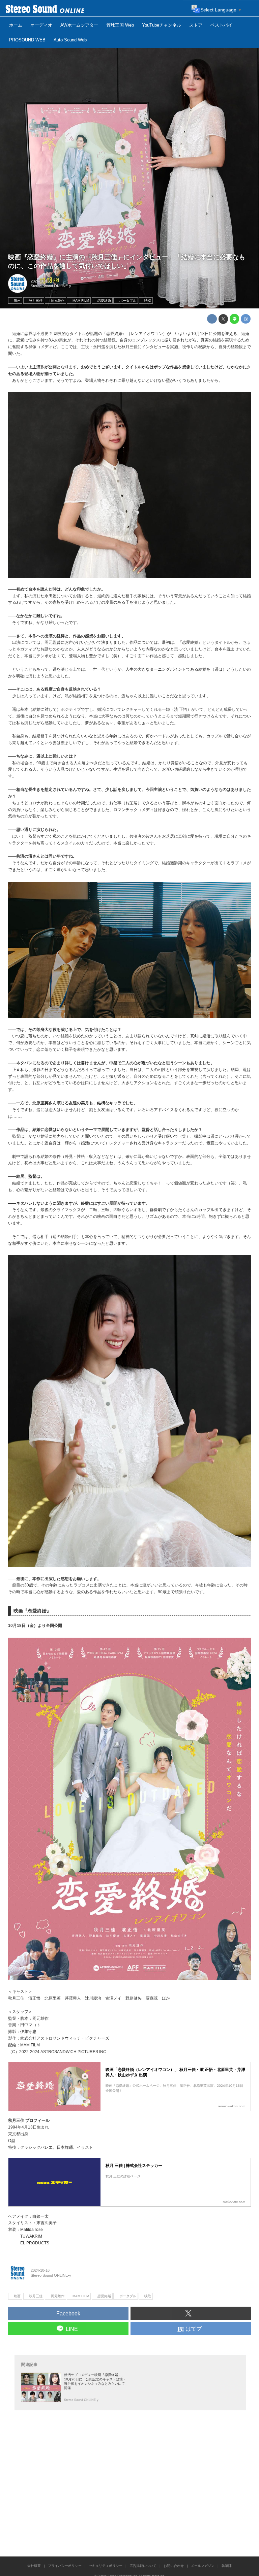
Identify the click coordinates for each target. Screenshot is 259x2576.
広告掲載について (143, 2566)
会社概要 (34, 2566)
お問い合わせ (174, 2566)
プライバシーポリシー (65, 2566)
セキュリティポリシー (106, 2566)
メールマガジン (203, 2566)
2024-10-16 (40, 281)
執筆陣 (227, 2566)
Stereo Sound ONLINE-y (51, 286)
